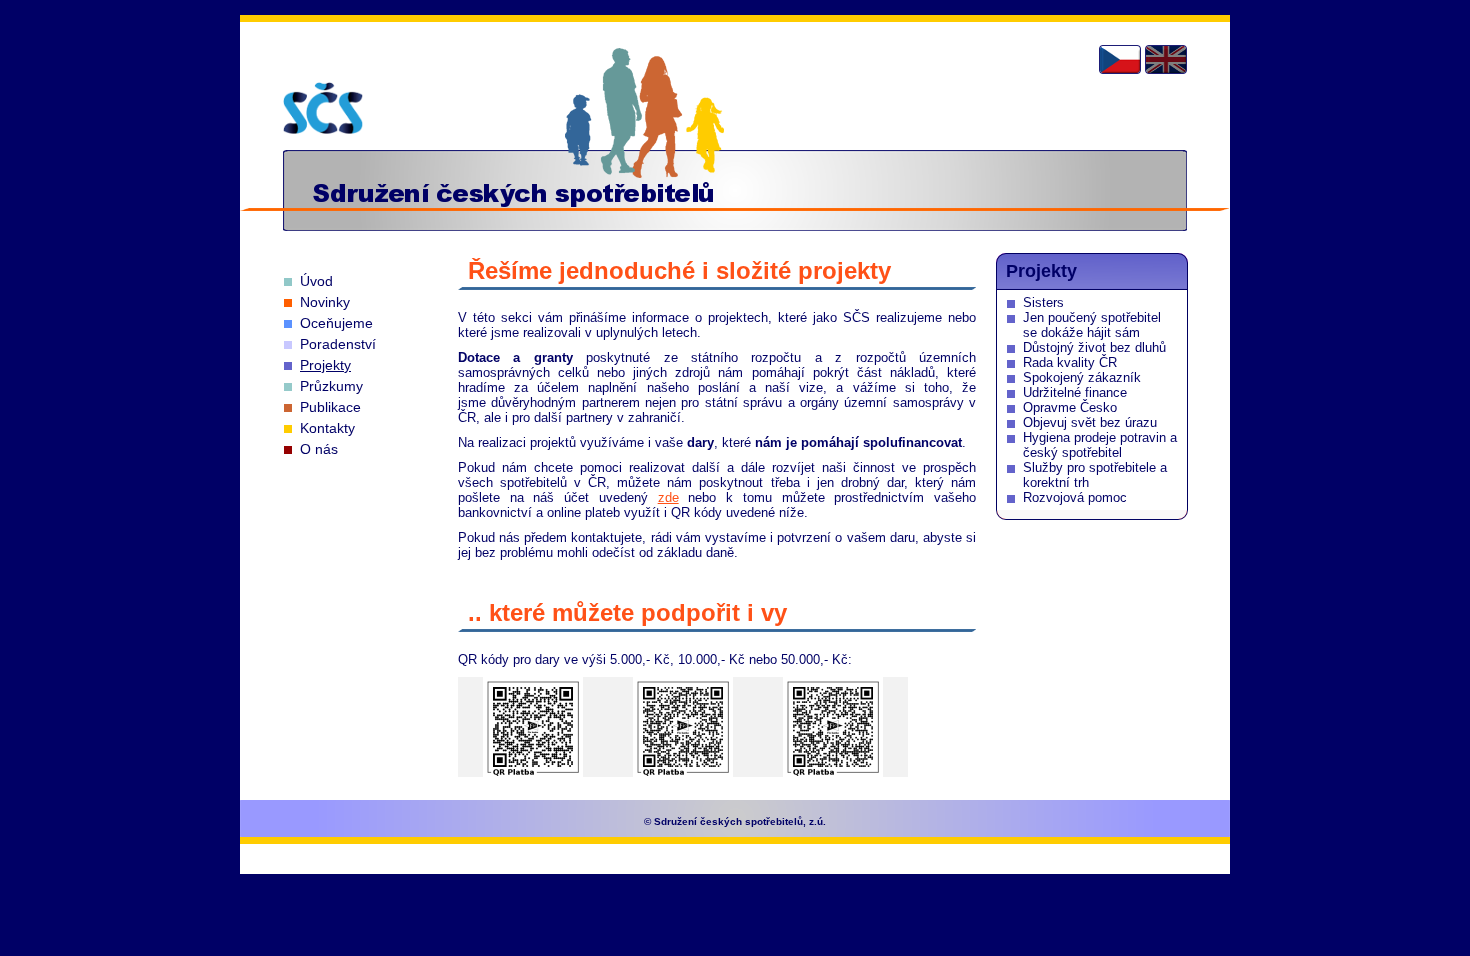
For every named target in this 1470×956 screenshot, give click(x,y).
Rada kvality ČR (1070, 362)
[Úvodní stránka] (323, 108)
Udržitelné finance (1075, 392)
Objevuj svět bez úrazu (1090, 422)
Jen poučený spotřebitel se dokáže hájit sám (1092, 325)
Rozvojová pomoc (1075, 497)
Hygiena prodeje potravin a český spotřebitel (1100, 445)
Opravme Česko (1070, 407)
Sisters (1043, 302)
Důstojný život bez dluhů (1094, 347)
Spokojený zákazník (1082, 377)
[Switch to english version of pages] (1166, 59)
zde (668, 497)
